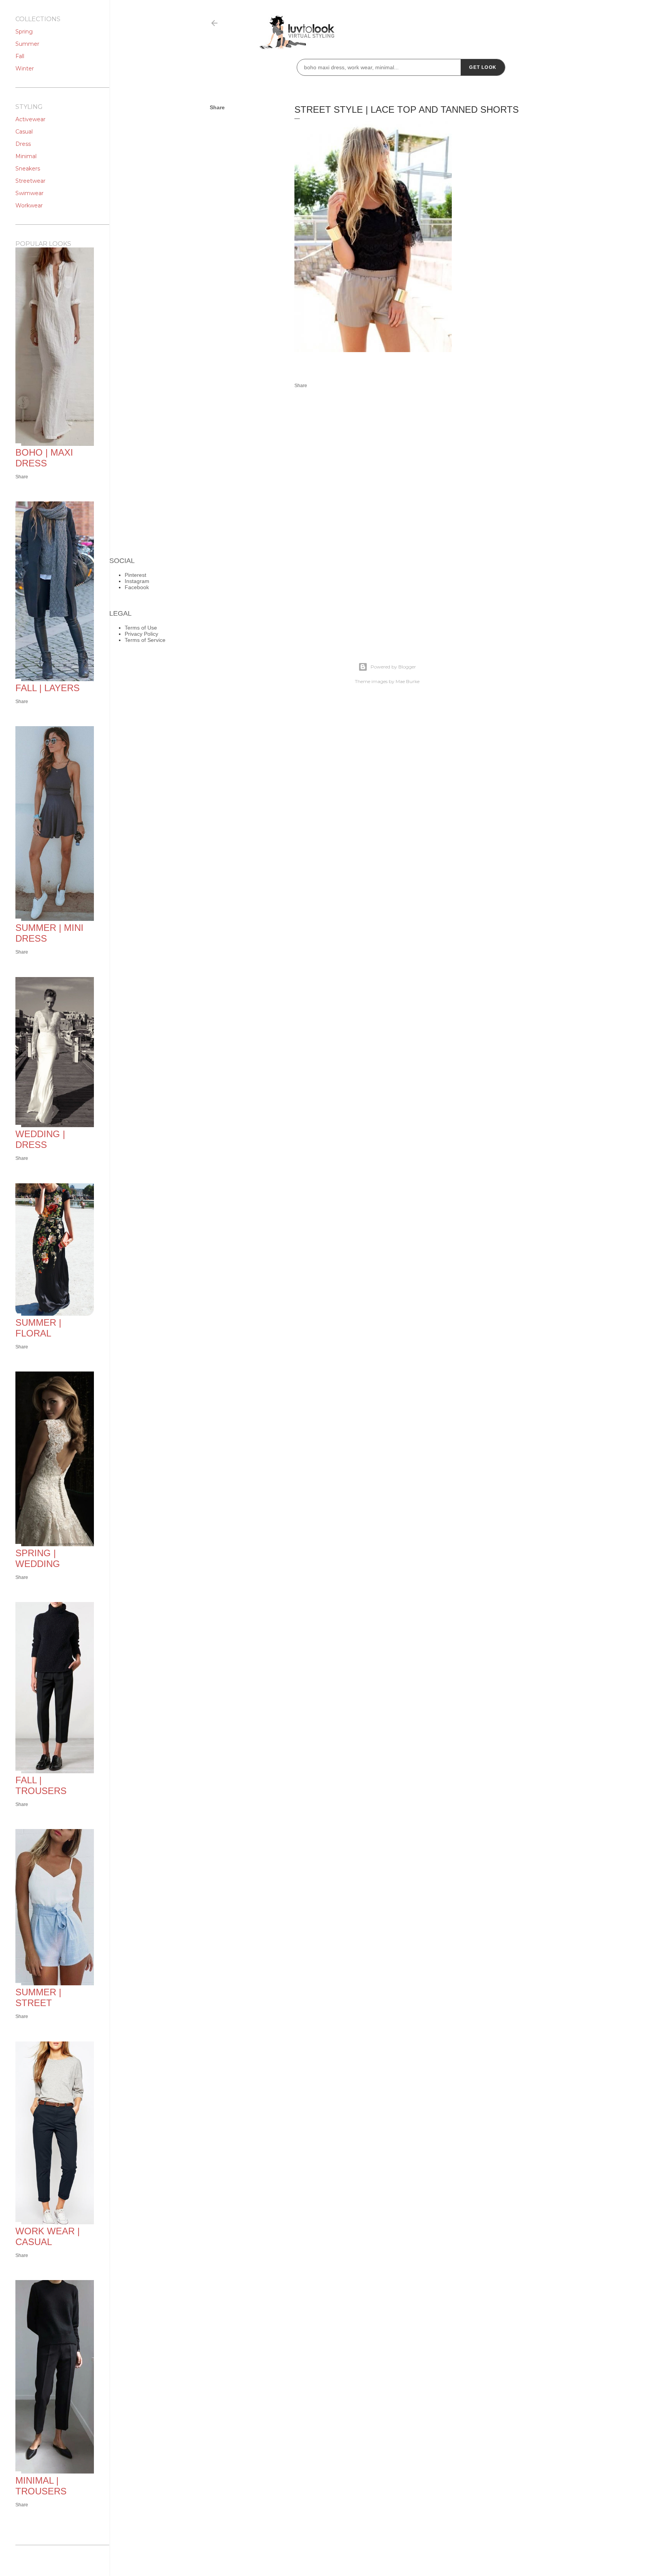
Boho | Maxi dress (44, 458)
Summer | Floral (38, 1328)
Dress (23, 144)
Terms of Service (145, 640)
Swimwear (29, 193)
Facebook (137, 587)
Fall (20, 56)
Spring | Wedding (38, 1558)
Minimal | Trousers (41, 2486)
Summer (27, 44)
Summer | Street (38, 1997)
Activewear (30, 119)
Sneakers (28, 169)
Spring (24, 32)
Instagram (137, 581)
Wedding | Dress (40, 1139)
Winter (25, 68)
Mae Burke (408, 681)
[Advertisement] (426, 464)
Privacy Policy (141, 634)
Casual (24, 132)
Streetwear (30, 181)
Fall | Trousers (41, 1785)
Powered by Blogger (393, 667)
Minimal (26, 156)
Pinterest (135, 575)
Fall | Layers (48, 688)
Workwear (29, 205)
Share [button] (217, 107)
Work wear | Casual (48, 2236)
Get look (483, 67)
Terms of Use (141, 628)
